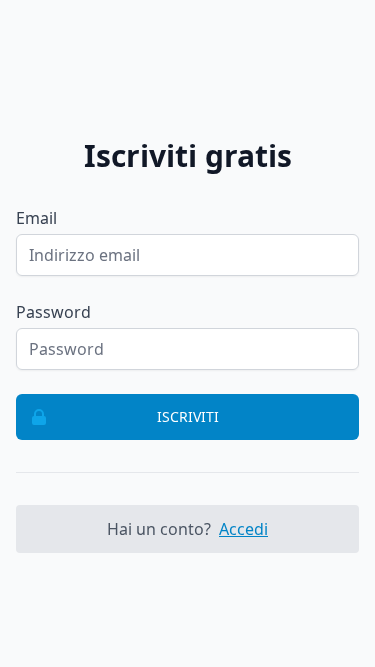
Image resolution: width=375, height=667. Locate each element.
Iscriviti (188, 416)
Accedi (243, 529)
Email (36, 218)
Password (53, 312)
